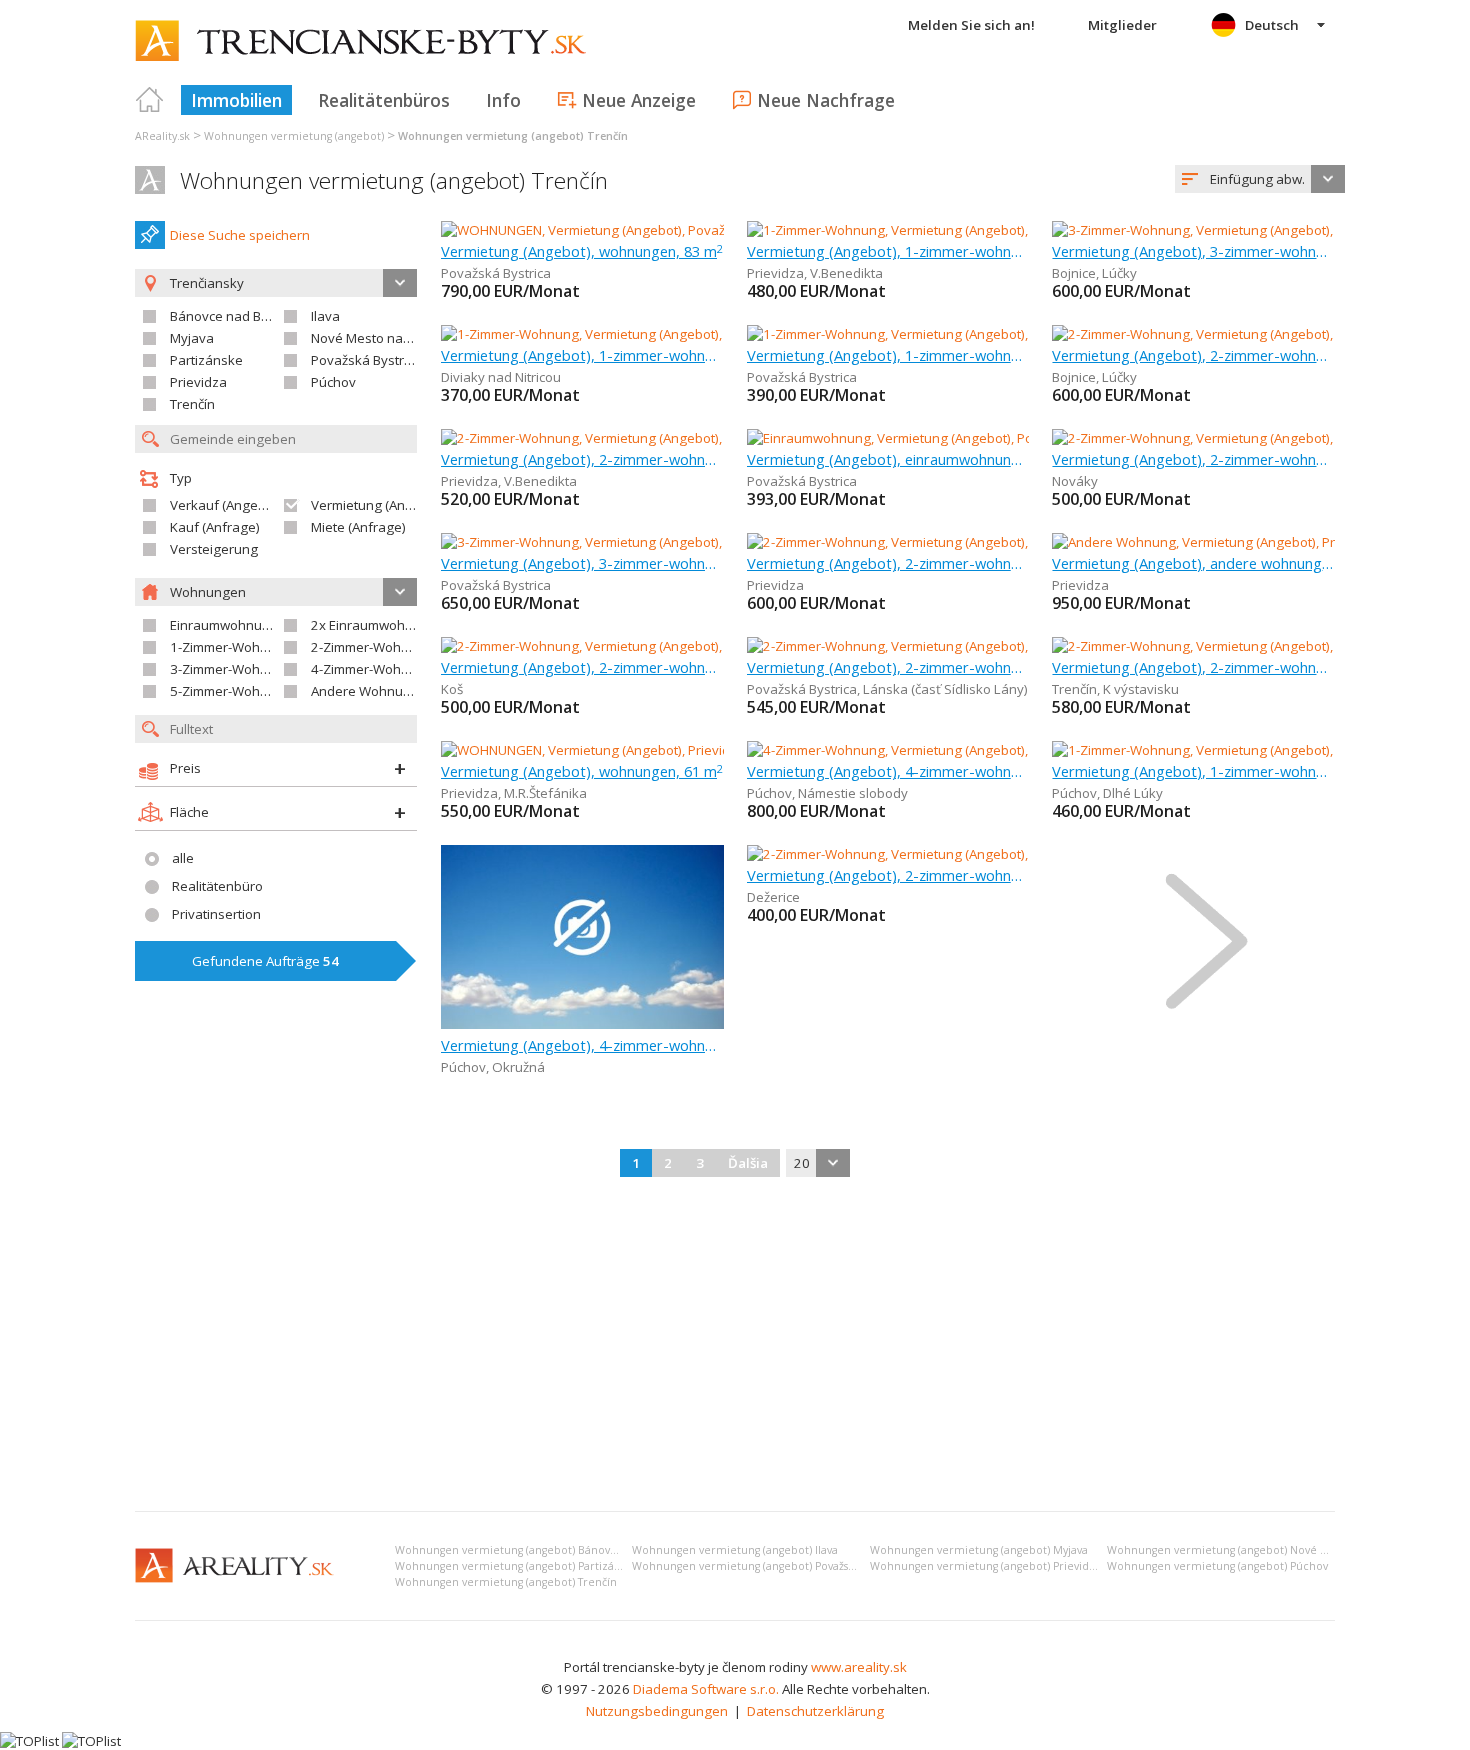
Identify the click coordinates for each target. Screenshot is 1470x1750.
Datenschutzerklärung (815, 1711)
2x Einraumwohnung (374, 625)
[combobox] (1260, 179)
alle (183, 858)
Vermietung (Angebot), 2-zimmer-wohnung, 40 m (1193, 667)
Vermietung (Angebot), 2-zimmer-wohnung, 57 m (888, 563)
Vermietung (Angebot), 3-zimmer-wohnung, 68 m (582, 563)
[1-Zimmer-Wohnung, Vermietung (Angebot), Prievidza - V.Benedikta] (951, 230)
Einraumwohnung (224, 625)
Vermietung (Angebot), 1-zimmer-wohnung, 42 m (582, 355)
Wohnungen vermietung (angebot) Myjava (979, 1550)
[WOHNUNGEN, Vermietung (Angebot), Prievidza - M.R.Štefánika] (631, 750)
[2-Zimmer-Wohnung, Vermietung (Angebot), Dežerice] (907, 854)
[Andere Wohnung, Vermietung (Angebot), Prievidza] (1207, 542)
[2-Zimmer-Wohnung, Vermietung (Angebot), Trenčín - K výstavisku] (1251, 646)
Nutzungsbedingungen (657, 1711)
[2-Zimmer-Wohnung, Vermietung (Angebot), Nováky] (1209, 438)
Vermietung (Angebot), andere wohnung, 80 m (1193, 563)
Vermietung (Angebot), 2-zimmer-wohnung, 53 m (582, 667)
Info (503, 100)
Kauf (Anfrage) (215, 527)
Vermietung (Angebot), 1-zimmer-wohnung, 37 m (888, 251)
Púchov (333, 382)
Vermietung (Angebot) (378, 505)
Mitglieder (1122, 25)
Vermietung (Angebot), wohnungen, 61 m (582, 771)
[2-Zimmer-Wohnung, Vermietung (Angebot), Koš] (586, 646)
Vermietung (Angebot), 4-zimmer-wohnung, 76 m (582, 1045)
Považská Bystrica (366, 360)
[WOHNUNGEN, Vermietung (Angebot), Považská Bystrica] (611, 230)
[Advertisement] (735, 1346)
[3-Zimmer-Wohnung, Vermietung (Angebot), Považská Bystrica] (630, 542)
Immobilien (236, 100)
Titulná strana (150, 100)
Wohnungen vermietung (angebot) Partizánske (516, 1566)
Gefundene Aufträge (265, 961)
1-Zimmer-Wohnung (231, 647)
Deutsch (1272, 25)
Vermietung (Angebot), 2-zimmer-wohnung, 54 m (1193, 355)
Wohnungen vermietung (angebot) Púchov (1217, 1566)
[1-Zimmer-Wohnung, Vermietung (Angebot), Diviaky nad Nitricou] (635, 334)
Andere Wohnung (365, 691)
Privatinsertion (216, 914)
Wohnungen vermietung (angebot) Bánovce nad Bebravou (547, 1550)
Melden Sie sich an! (971, 25)
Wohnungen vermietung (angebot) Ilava (735, 1550)
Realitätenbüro (217, 886)
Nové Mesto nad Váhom (384, 338)
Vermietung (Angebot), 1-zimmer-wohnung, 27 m (1193, 771)
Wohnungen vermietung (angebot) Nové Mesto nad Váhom (1261, 1550)
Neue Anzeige (639, 100)
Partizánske (206, 360)
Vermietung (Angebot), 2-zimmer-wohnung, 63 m (582, 459)
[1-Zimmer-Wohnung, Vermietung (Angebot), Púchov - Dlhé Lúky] (1243, 750)
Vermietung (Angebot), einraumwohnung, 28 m (888, 459)
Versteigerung (214, 549)
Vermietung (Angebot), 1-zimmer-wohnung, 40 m (888, 355)
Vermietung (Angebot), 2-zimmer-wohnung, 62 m (888, 667)
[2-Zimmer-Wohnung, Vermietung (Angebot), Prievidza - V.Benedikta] (645, 438)
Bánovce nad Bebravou (241, 316)
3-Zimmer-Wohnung (231, 669)
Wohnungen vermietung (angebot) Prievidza (985, 1566)
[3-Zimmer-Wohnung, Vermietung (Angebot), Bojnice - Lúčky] (1230, 230)
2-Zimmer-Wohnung (372, 647)
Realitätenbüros (384, 100)
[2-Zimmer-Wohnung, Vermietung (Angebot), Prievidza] (909, 542)
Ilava (325, 316)
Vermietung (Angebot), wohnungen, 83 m (582, 251)
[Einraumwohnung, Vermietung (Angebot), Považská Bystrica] (929, 438)
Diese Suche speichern (240, 235)
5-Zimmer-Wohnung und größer (267, 691)
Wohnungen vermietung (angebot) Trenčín (394, 180)
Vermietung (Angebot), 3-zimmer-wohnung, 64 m (1193, 251)
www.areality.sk (859, 1667)
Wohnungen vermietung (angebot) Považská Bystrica (767, 1566)
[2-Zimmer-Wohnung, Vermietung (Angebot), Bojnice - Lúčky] (1230, 334)
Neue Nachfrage (826, 100)
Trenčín (192, 404)
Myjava (192, 338)
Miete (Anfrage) (358, 527)
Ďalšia (748, 1163)
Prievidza (198, 382)
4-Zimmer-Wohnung (372, 669)
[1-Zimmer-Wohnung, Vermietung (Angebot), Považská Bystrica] (936, 334)
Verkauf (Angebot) (226, 505)
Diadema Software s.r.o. (706, 1689)
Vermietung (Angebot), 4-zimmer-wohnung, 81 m (888, 771)
